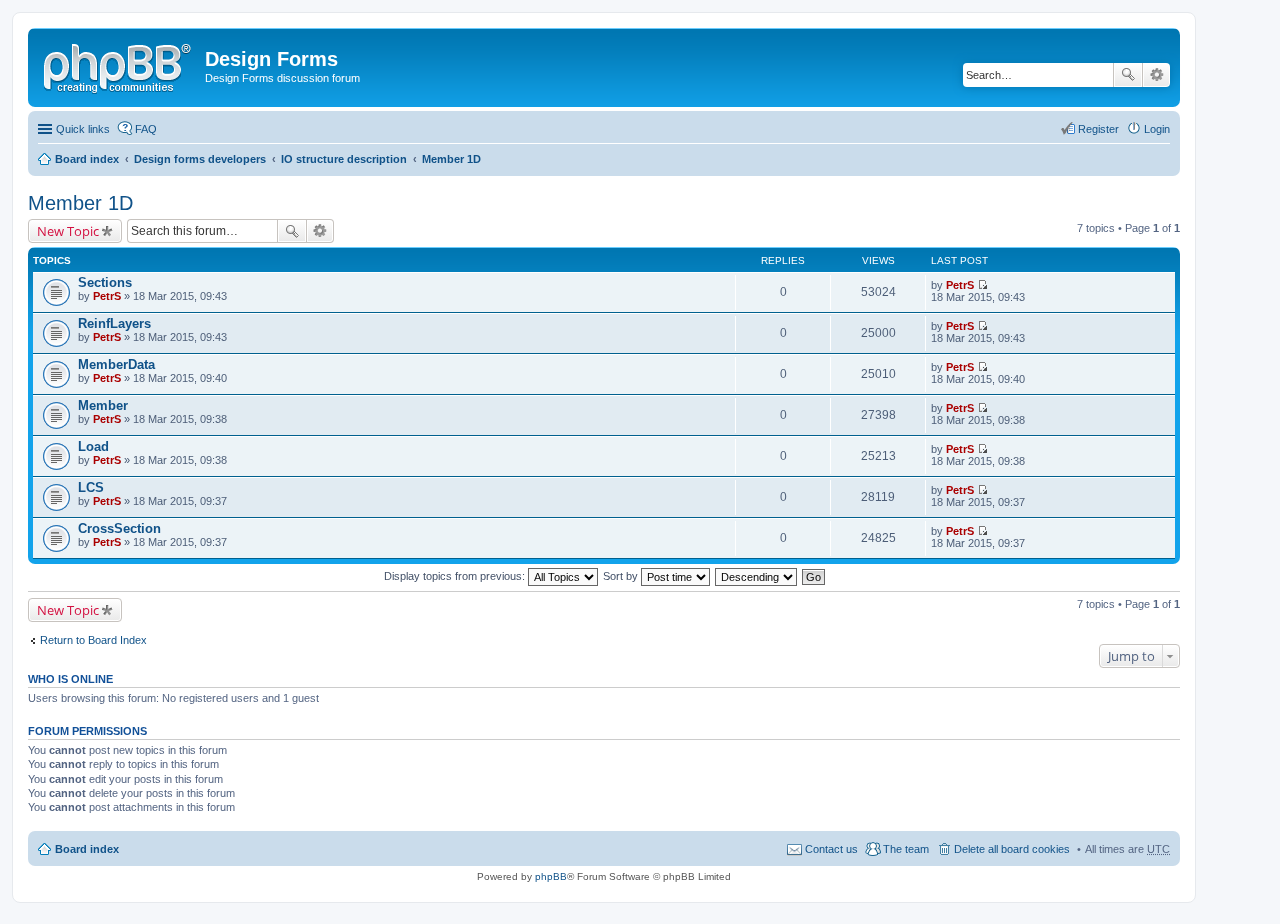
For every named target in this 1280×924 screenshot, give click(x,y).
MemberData (116, 364)
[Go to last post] (982, 285)
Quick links (83, 129)
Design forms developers (200, 159)
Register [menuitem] (1098, 129)
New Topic (68, 231)
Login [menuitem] (1157, 129)
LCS (91, 487)
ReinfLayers (114, 323)
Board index (87, 159)
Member (103, 405)
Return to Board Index (93, 640)
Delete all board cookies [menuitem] (1012, 849)
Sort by (622, 576)
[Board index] (119, 65)
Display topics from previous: (456, 576)
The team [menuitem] (906, 849)
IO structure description (344, 159)
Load (93, 446)
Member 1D (451, 159)
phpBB (551, 876)
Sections (105, 282)
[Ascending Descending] (757, 576)
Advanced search (1156, 75)
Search (1128, 75)
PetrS (107, 296)
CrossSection (119, 528)
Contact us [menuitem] (831, 849)
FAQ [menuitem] (146, 129)
